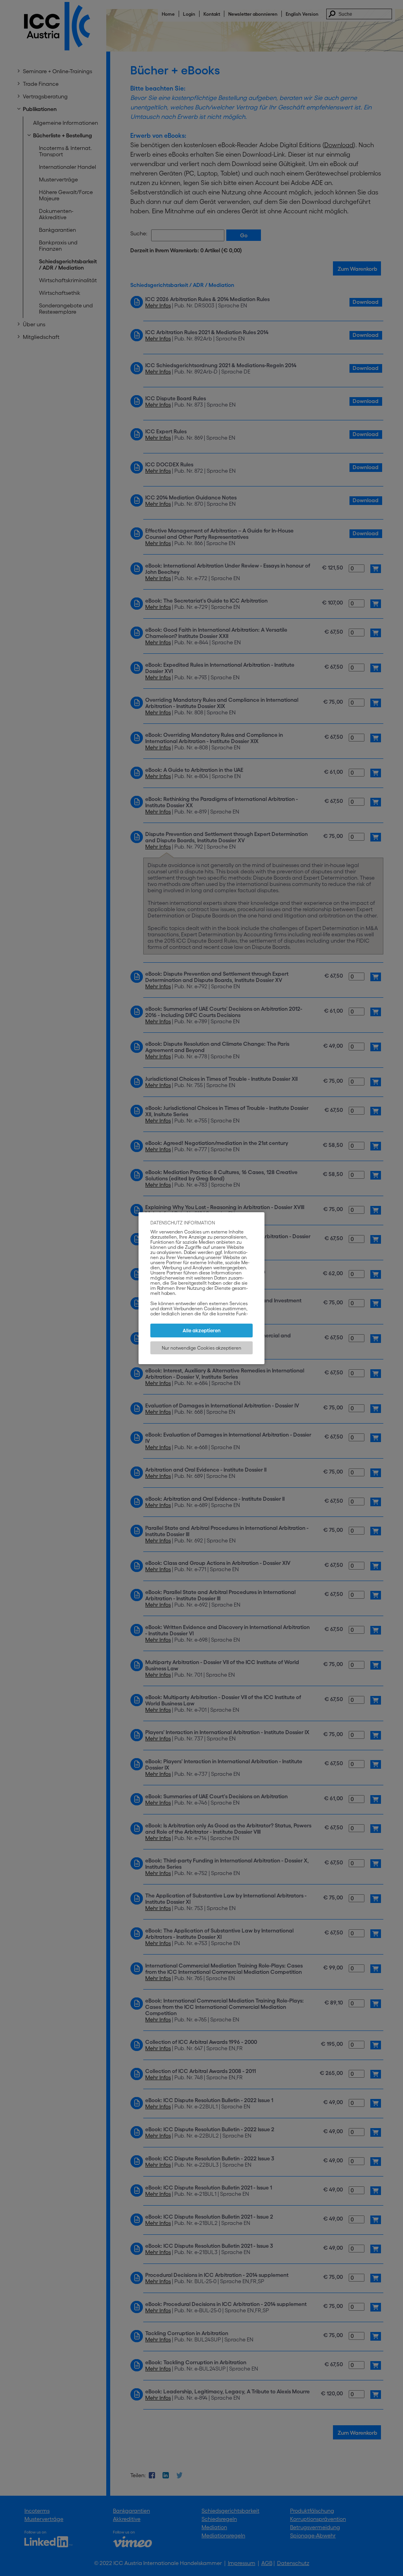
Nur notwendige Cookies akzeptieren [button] (201, 1348)
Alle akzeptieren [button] (202, 1331)
